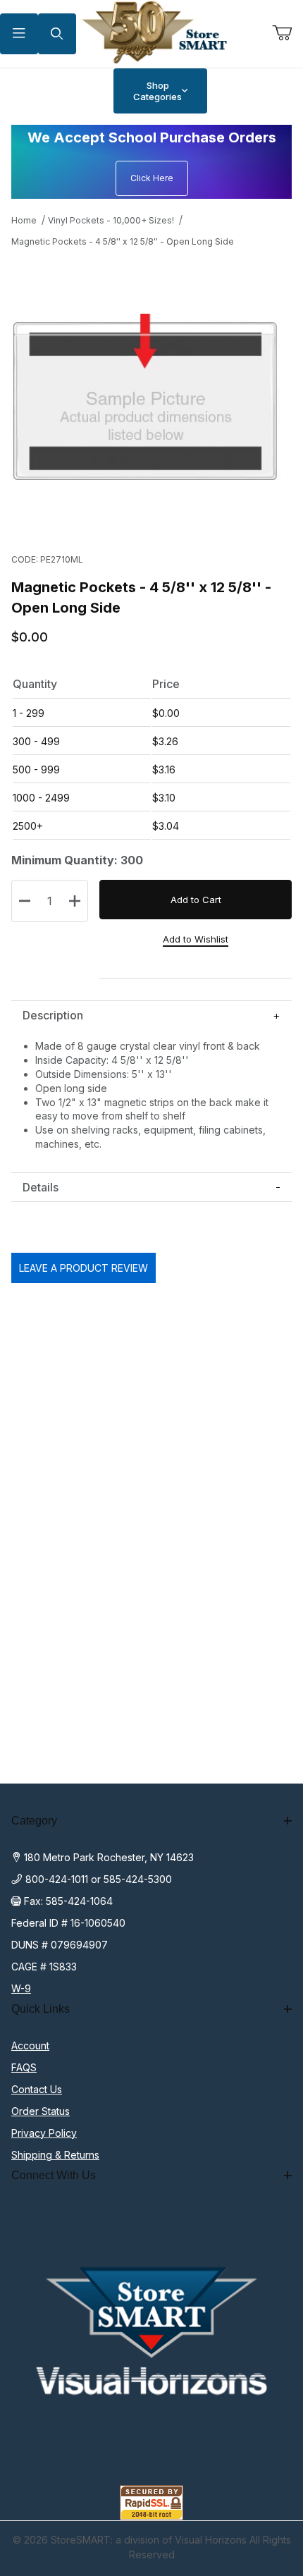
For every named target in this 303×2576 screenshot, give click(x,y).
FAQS (24, 2067)
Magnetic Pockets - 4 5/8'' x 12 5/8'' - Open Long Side (123, 241)
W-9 (21, 1988)
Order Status (41, 2111)
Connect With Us (54, 2175)
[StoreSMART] (152, 33)
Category (34, 1821)
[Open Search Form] (57, 34)
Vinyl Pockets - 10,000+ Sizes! (111, 220)
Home (24, 220)
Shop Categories (157, 91)
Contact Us (37, 2089)
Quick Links (41, 2009)
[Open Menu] (19, 34)
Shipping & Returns (55, 2155)
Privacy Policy (44, 2133)
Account (30, 2046)
